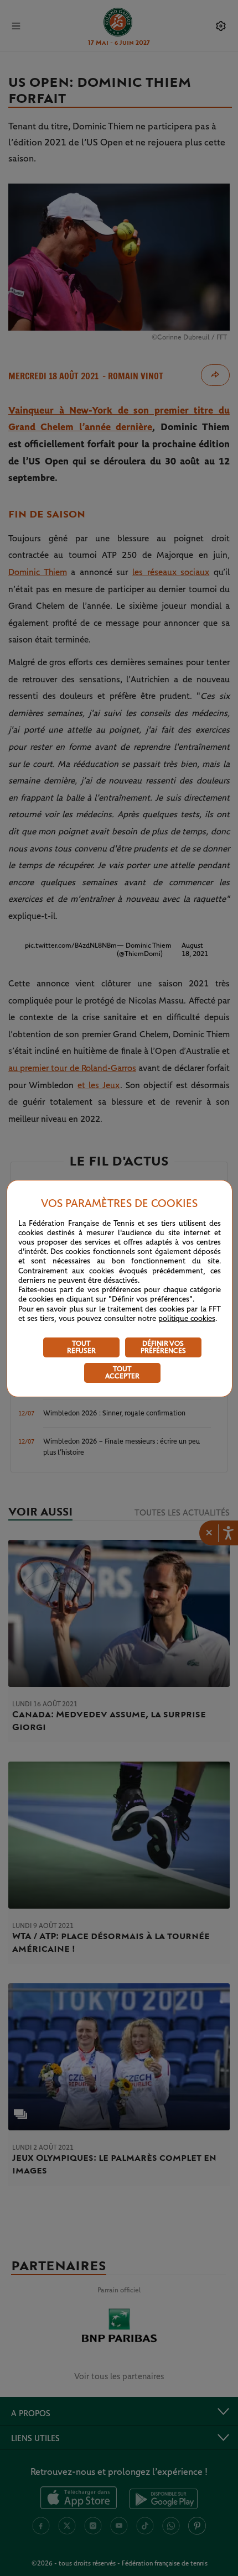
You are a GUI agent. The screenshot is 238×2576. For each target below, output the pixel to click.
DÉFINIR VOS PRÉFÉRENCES (163, 1347)
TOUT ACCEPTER (122, 1373)
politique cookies (187, 1319)
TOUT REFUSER (81, 1347)
